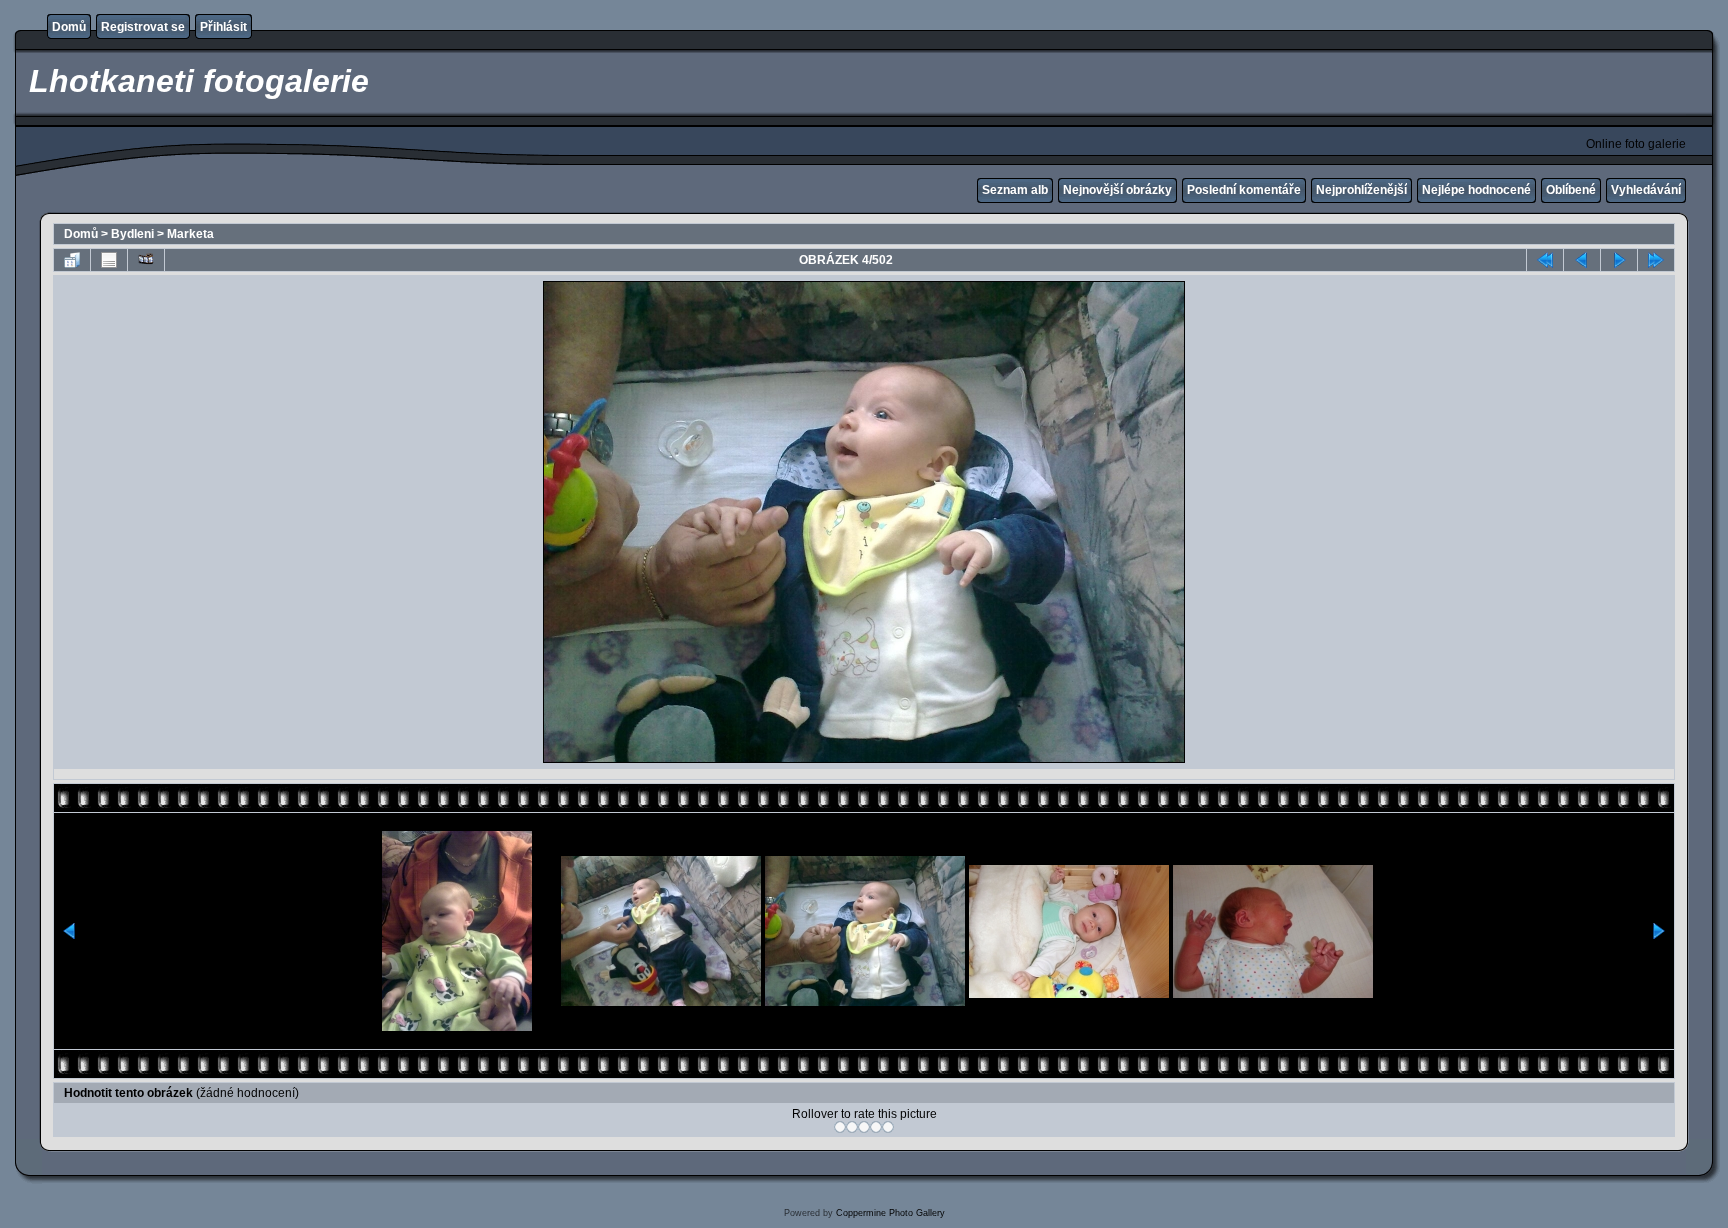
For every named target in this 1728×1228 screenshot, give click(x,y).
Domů (69, 27)
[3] (864, 1127)
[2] (852, 1127)
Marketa (190, 234)
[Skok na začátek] (1545, 260)
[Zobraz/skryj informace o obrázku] (109, 260)
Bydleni (132, 234)
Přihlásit (223, 27)
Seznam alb (1015, 190)
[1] (840, 1127)
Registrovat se (143, 27)
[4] (876, 1127)
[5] (888, 1127)
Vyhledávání (1646, 190)
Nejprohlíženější (1361, 190)
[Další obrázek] (1619, 260)
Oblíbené (1571, 190)
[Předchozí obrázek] (1582, 260)
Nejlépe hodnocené (1476, 190)
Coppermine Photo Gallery (890, 1213)
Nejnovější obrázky (1117, 190)
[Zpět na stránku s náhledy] (72, 260)
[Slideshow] (146, 260)
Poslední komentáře (1244, 190)
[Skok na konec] (1656, 260)
